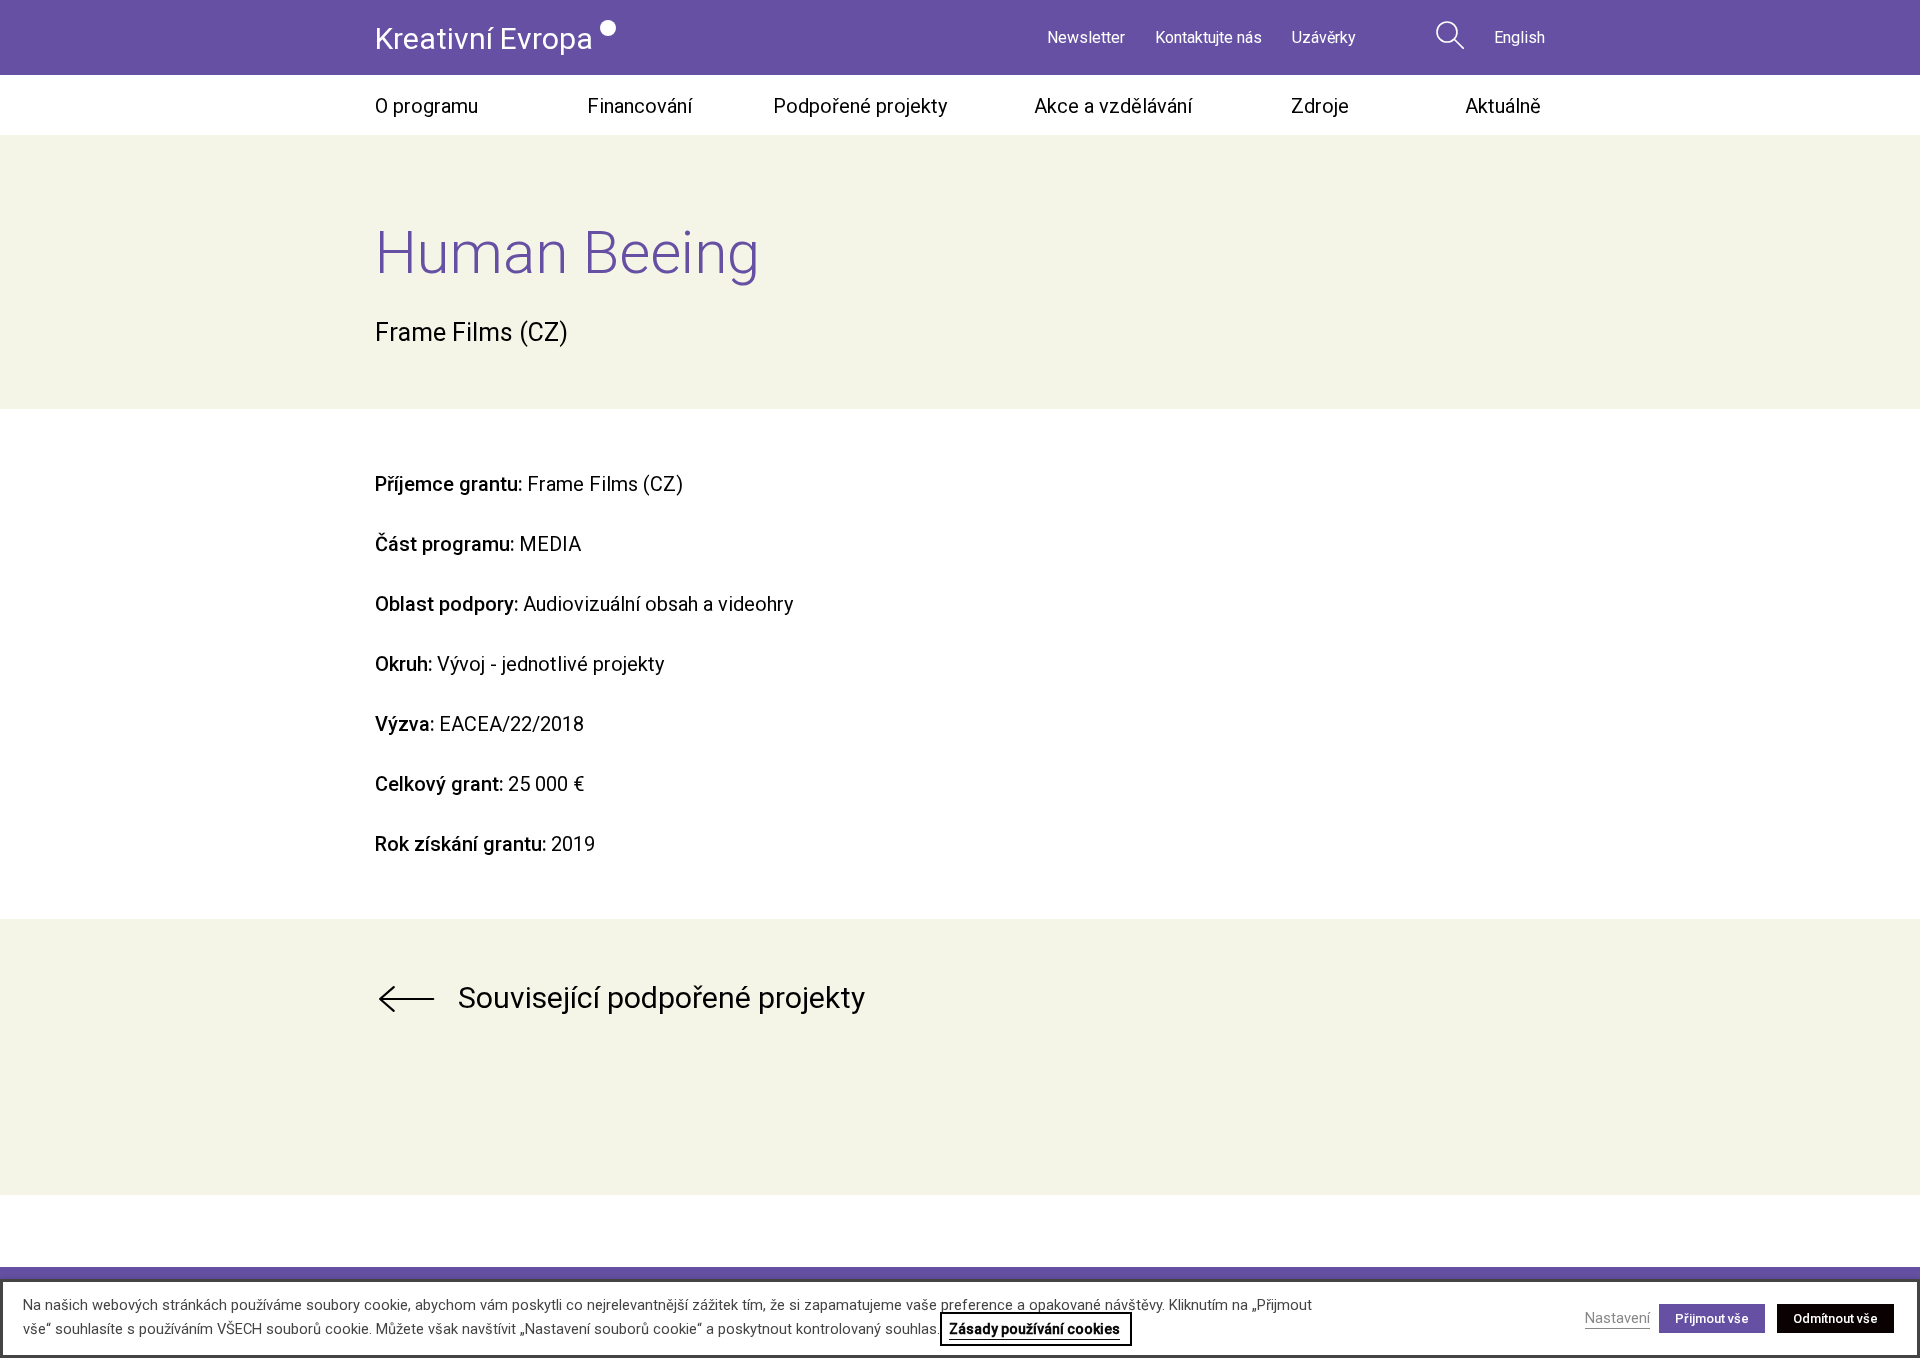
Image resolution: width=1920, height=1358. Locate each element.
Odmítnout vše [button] (1835, 1318)
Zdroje (1320, 106)
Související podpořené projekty (661, 997)
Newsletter (1086, 37)
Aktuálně (1503, 106)
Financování (639, 106)
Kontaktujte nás (1208, 37)
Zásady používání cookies (1034, 1329)
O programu (426, 106)
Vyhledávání (1450, 35)
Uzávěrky (1324, 37)
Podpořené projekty (860, 106)
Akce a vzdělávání (1113, 106)
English (1519, 37)
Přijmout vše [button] (1712, 1318)
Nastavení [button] (1617, 1318)
